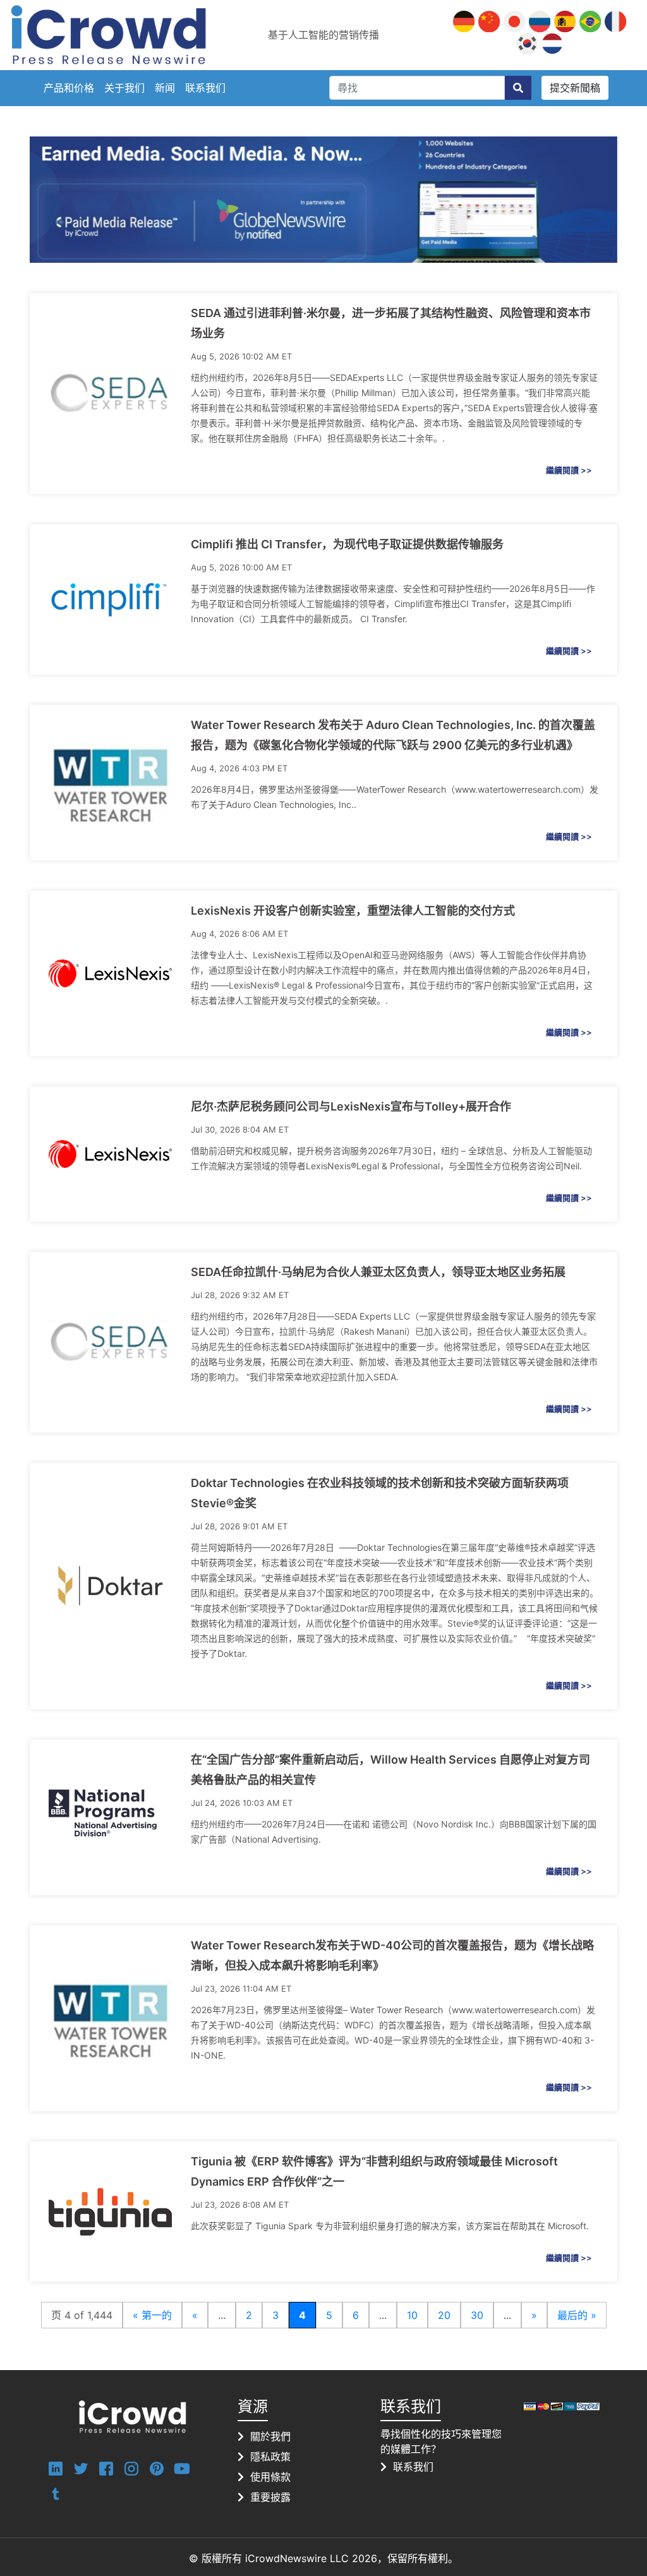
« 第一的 (152, 2315)
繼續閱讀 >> (569, 470)
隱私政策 (270, 2457)
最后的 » (577, 2315)
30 (477, 2315)
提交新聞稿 (575, 88)
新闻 (165, 88)
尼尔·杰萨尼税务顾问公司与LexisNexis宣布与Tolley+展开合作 (351, 1106)
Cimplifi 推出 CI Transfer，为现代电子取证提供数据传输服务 (347, 544)
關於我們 (270, 2436)
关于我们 (124, 88)
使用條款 (270, 2477)
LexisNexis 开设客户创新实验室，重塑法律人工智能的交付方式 (353, 911)
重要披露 (270, 2497)
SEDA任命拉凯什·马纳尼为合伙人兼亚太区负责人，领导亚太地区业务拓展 (378, 1272)
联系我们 (205, 88)
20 (444, 2315)
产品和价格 (69, 88)
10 (412, 2315)
